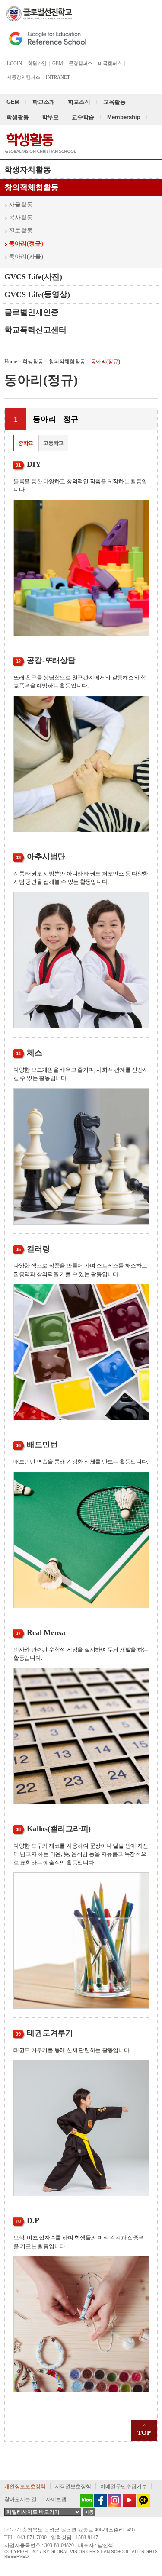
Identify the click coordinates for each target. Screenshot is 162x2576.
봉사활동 (21, 218)
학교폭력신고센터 (35, 330)
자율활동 (21, 205)
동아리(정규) (26, 244)
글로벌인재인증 (32, 312)
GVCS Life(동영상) (37, 294)
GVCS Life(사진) (33, 277)
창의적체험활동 (32, 187)
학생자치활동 (28, 170)
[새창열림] (84, 2500)
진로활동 (21, 231)
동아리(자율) (26, 257)
